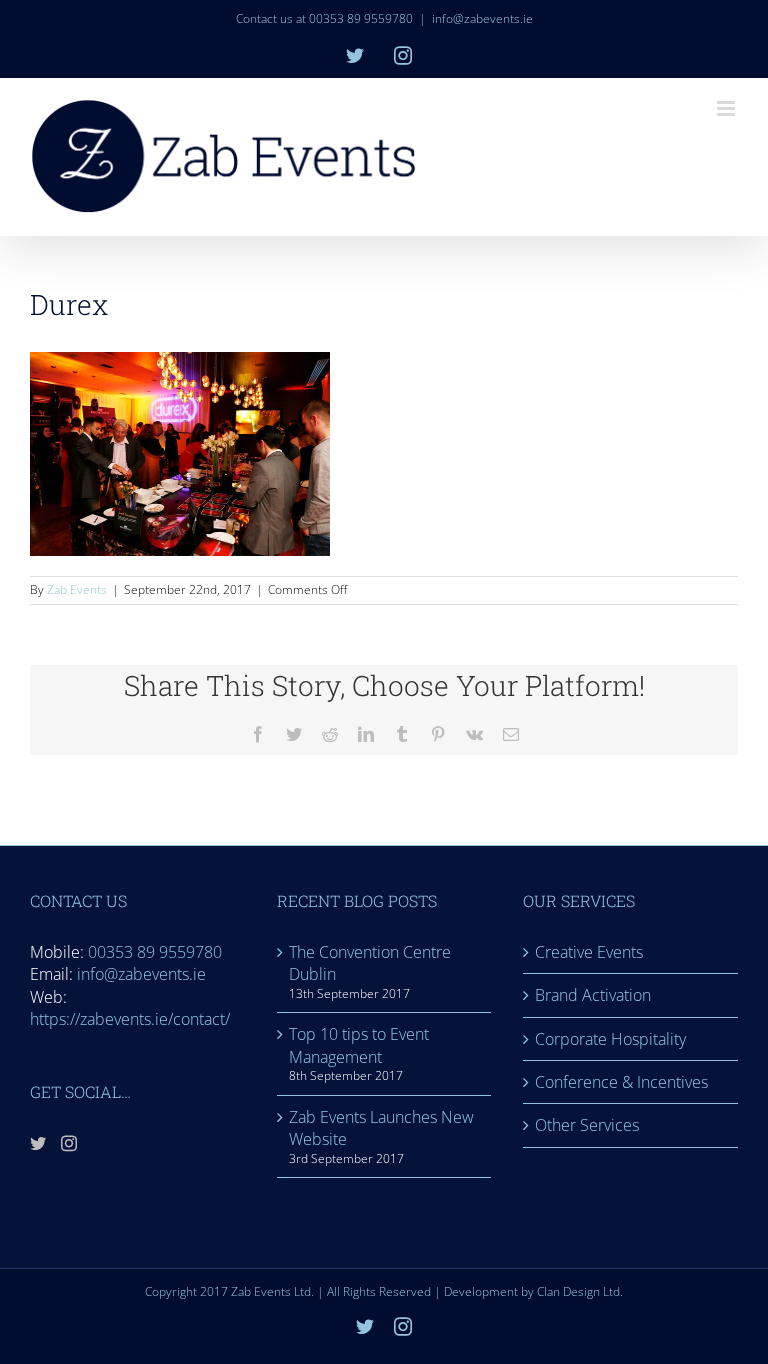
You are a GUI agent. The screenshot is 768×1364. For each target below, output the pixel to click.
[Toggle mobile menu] (727, 108)
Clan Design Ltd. (580, 1291)
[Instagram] (69, 1143)
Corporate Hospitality (610, 1039)
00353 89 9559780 (155, 952)
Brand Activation (593, 995)
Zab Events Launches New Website (381, 1128)
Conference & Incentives (621, 1082)
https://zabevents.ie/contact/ (130, 1019)
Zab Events (77, 589)
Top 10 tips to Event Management (359, 1045)
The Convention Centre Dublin (370, 963)
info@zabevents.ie (482, 18)
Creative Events (589, 952)
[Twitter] (38, 1143)
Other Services (587, 1125)
